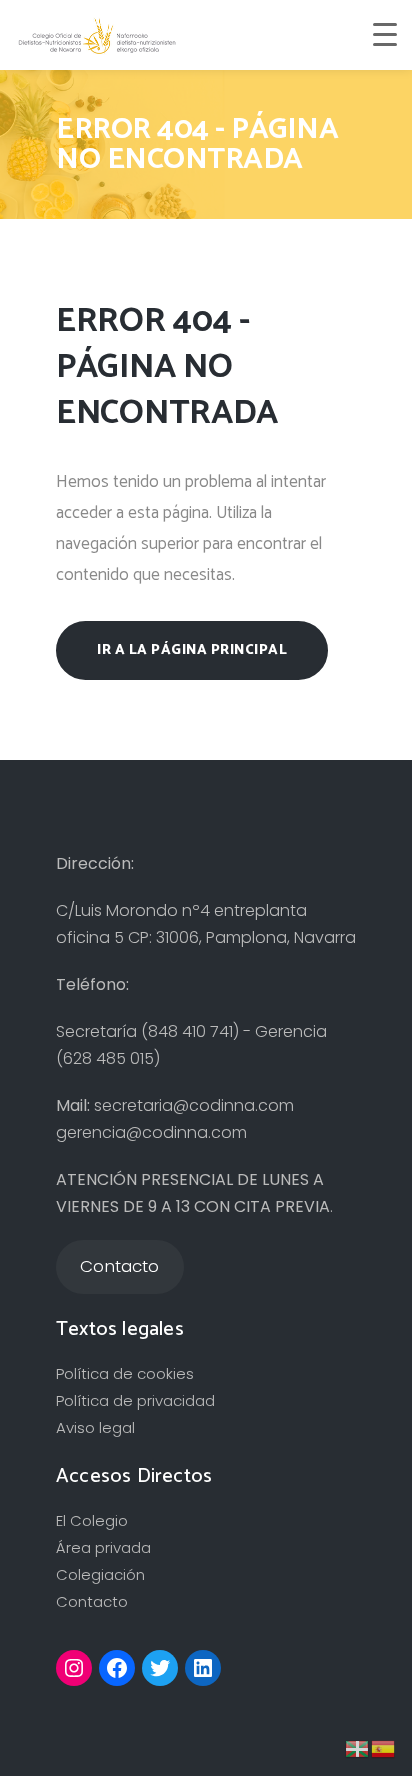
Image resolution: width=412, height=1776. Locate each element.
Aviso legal (95, 1427)
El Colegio (92, 1520)
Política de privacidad (135, 1400)
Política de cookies (125, 1373)
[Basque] (358, 1747)
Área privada (103, 1547)
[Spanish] (384, 1747)
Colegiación (100, 1574)
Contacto (92, 1601)
